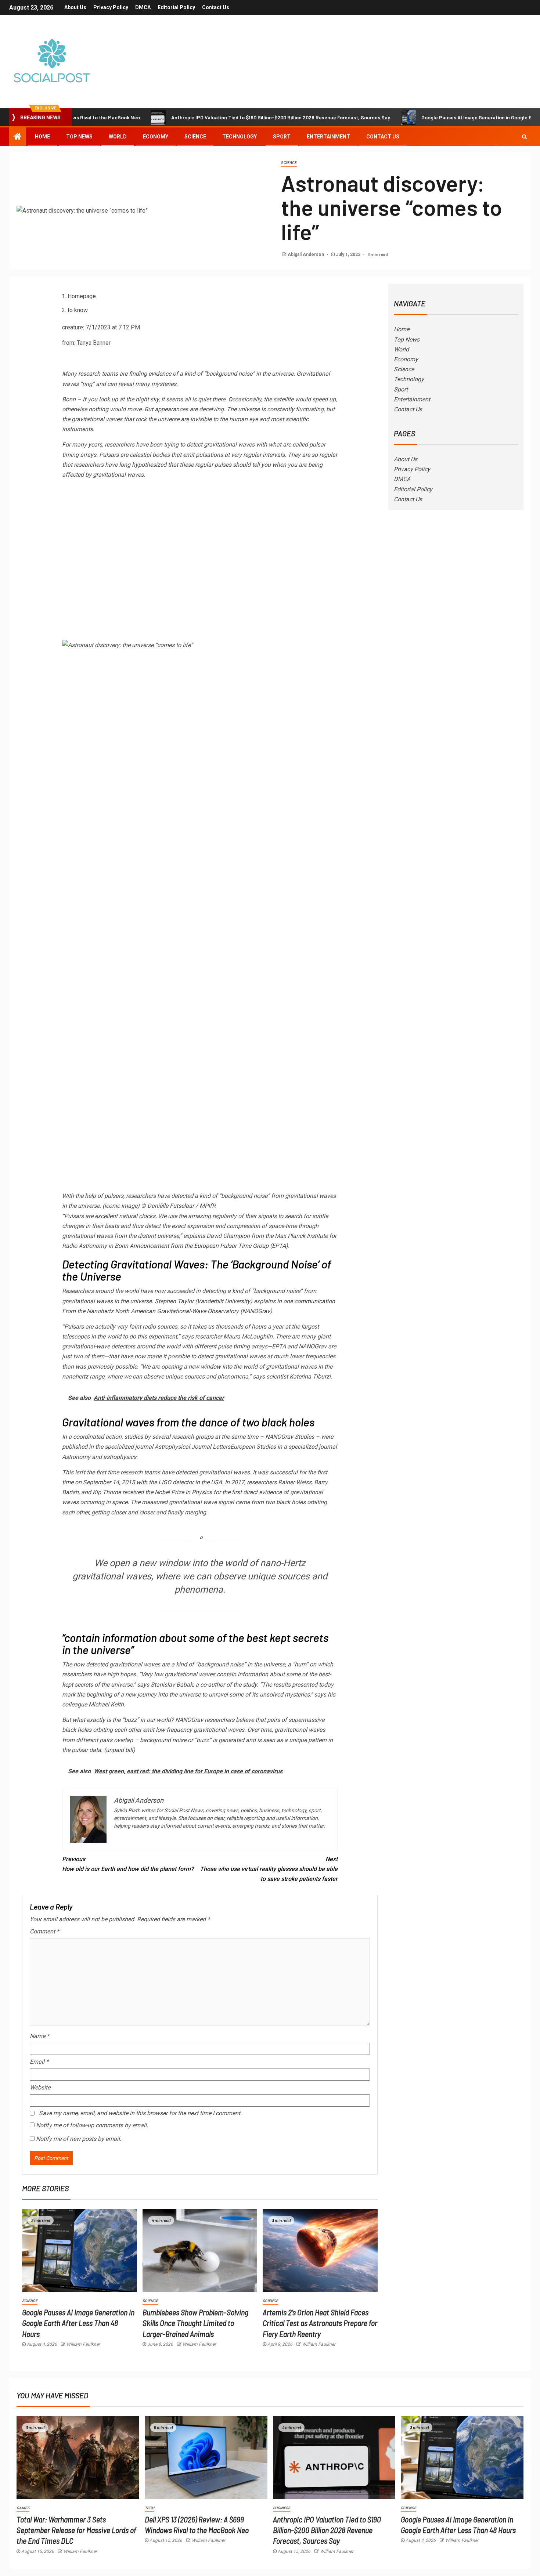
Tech (150, 2508)
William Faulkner (83, 2344)
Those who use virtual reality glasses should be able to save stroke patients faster (269, 1869)
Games (23, 2508)
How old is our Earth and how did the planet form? (128, 1864)
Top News (79, 137)
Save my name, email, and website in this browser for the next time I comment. (140, 2113)
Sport (282, 137)
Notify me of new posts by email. (79, 2139)
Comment (44, 1931)
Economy (156, 137)
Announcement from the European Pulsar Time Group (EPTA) (209, 1246)
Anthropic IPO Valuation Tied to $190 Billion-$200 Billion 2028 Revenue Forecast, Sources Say (222, 117)
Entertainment (328, 137)
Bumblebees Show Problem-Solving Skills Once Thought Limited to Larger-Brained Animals (195, 2323)
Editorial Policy (176, 7)
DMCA (143, 7)
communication (315, 1301)
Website (40, 2087)
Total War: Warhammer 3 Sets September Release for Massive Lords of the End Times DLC (76, 2530)
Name (39, 2036)
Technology (240, 137)
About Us (75, 7)
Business (282, 2508)
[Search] (524, 137)
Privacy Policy (111, 7)
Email (39, 2062)
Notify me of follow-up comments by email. (92, 2125)
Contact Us (216, 7)
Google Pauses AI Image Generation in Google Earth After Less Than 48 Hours (78, 2323)
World (118, 137)
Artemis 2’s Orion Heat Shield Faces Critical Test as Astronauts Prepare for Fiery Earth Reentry (320, 2323)
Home (42, 137)
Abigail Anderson (306, 254)
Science (195, 137)
